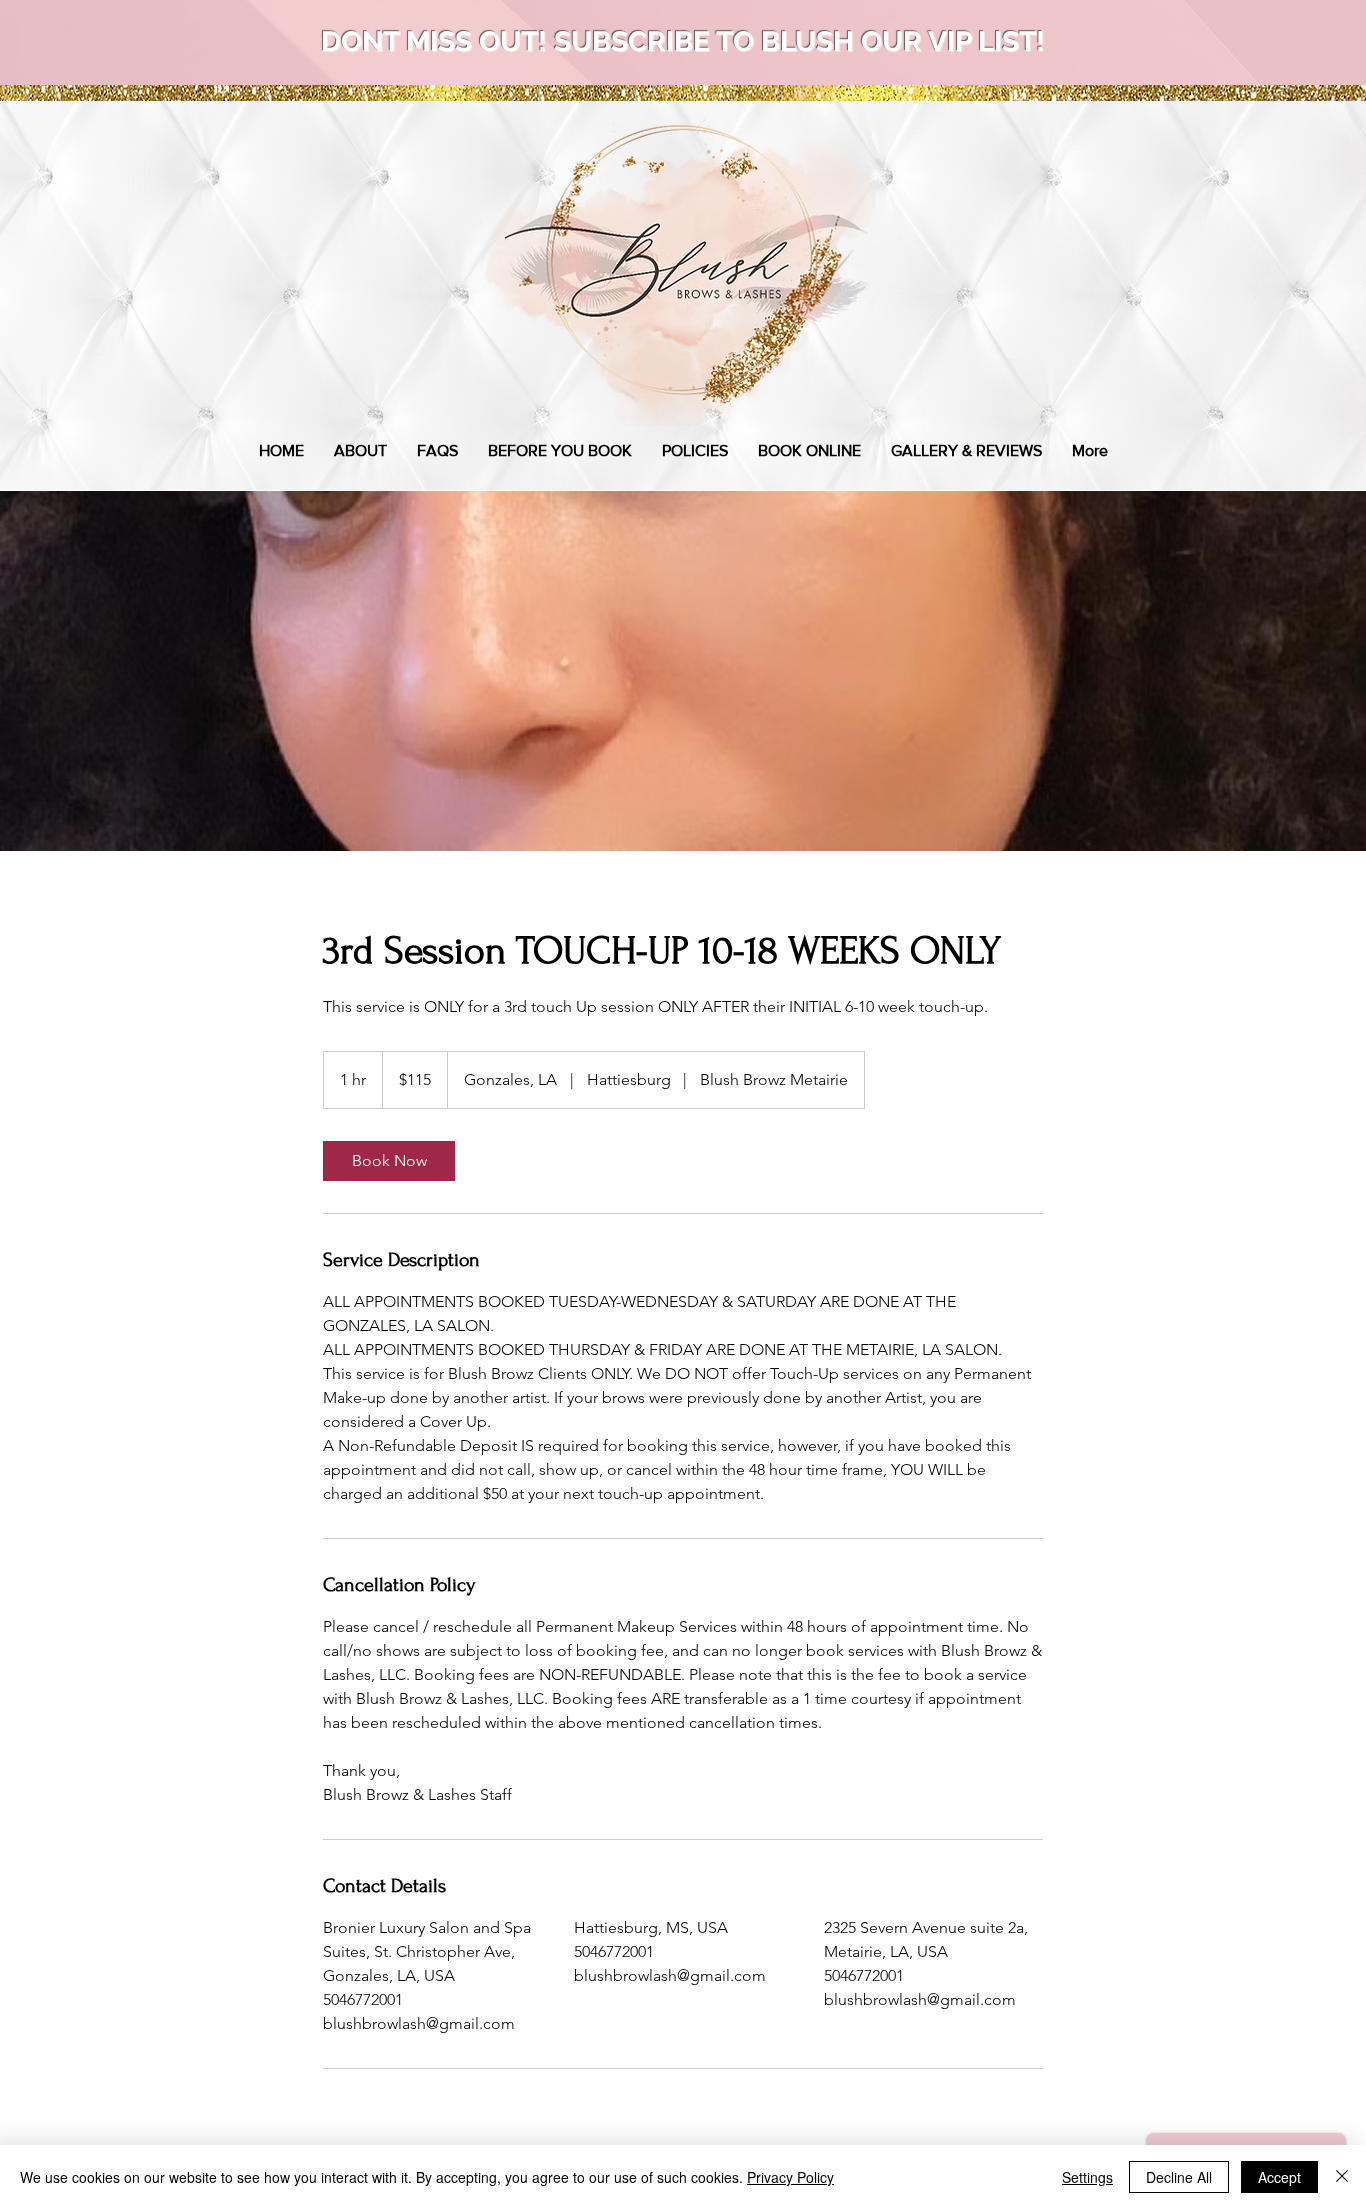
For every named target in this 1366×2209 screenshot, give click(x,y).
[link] (389, 1161)
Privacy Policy (790, 2177)
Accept (1279, 2177)
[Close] (1342, 2177)
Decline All (1179, 2177)
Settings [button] (1087, 2177)
